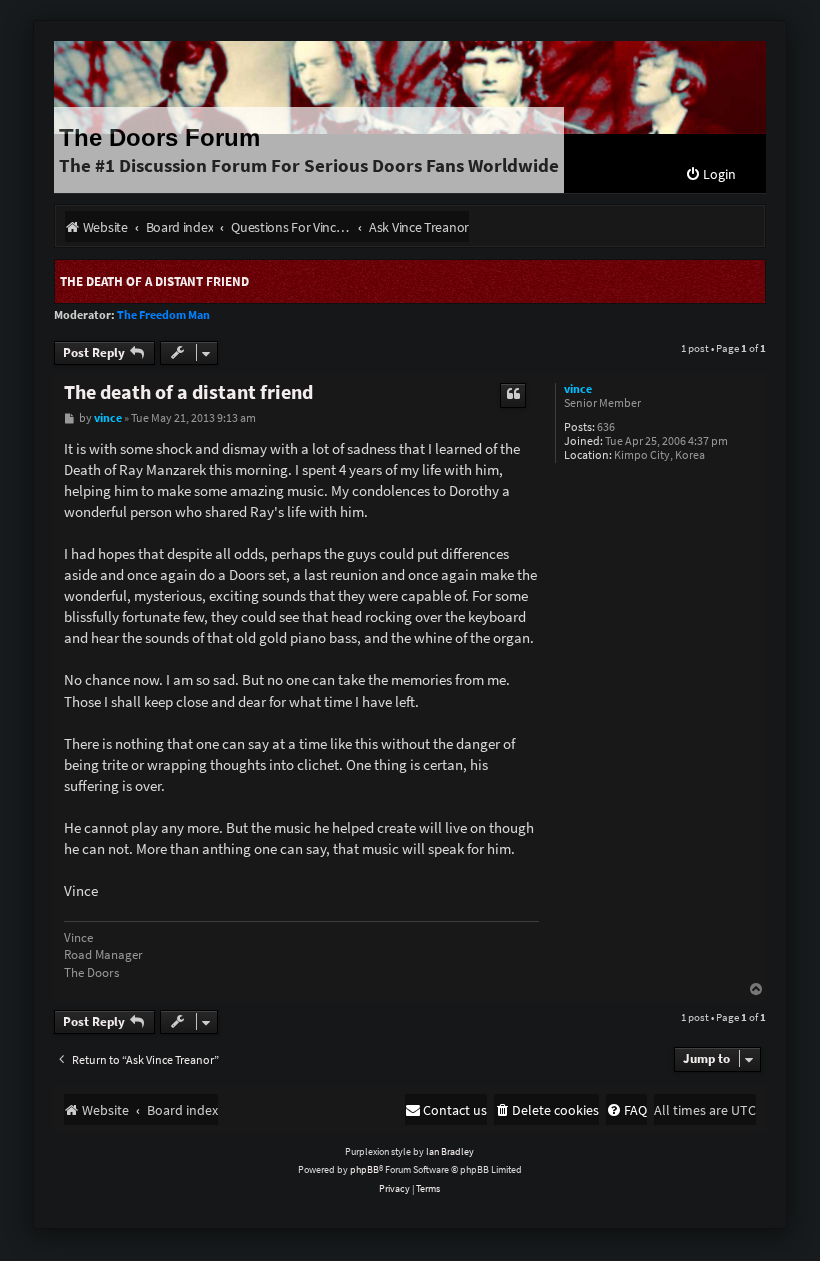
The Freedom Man (163, 314)
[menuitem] (710, 174)
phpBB (364, 1169)
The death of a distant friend (154, 281)
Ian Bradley (450, 1151)
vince (578, 389)
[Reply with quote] (513, 395)
